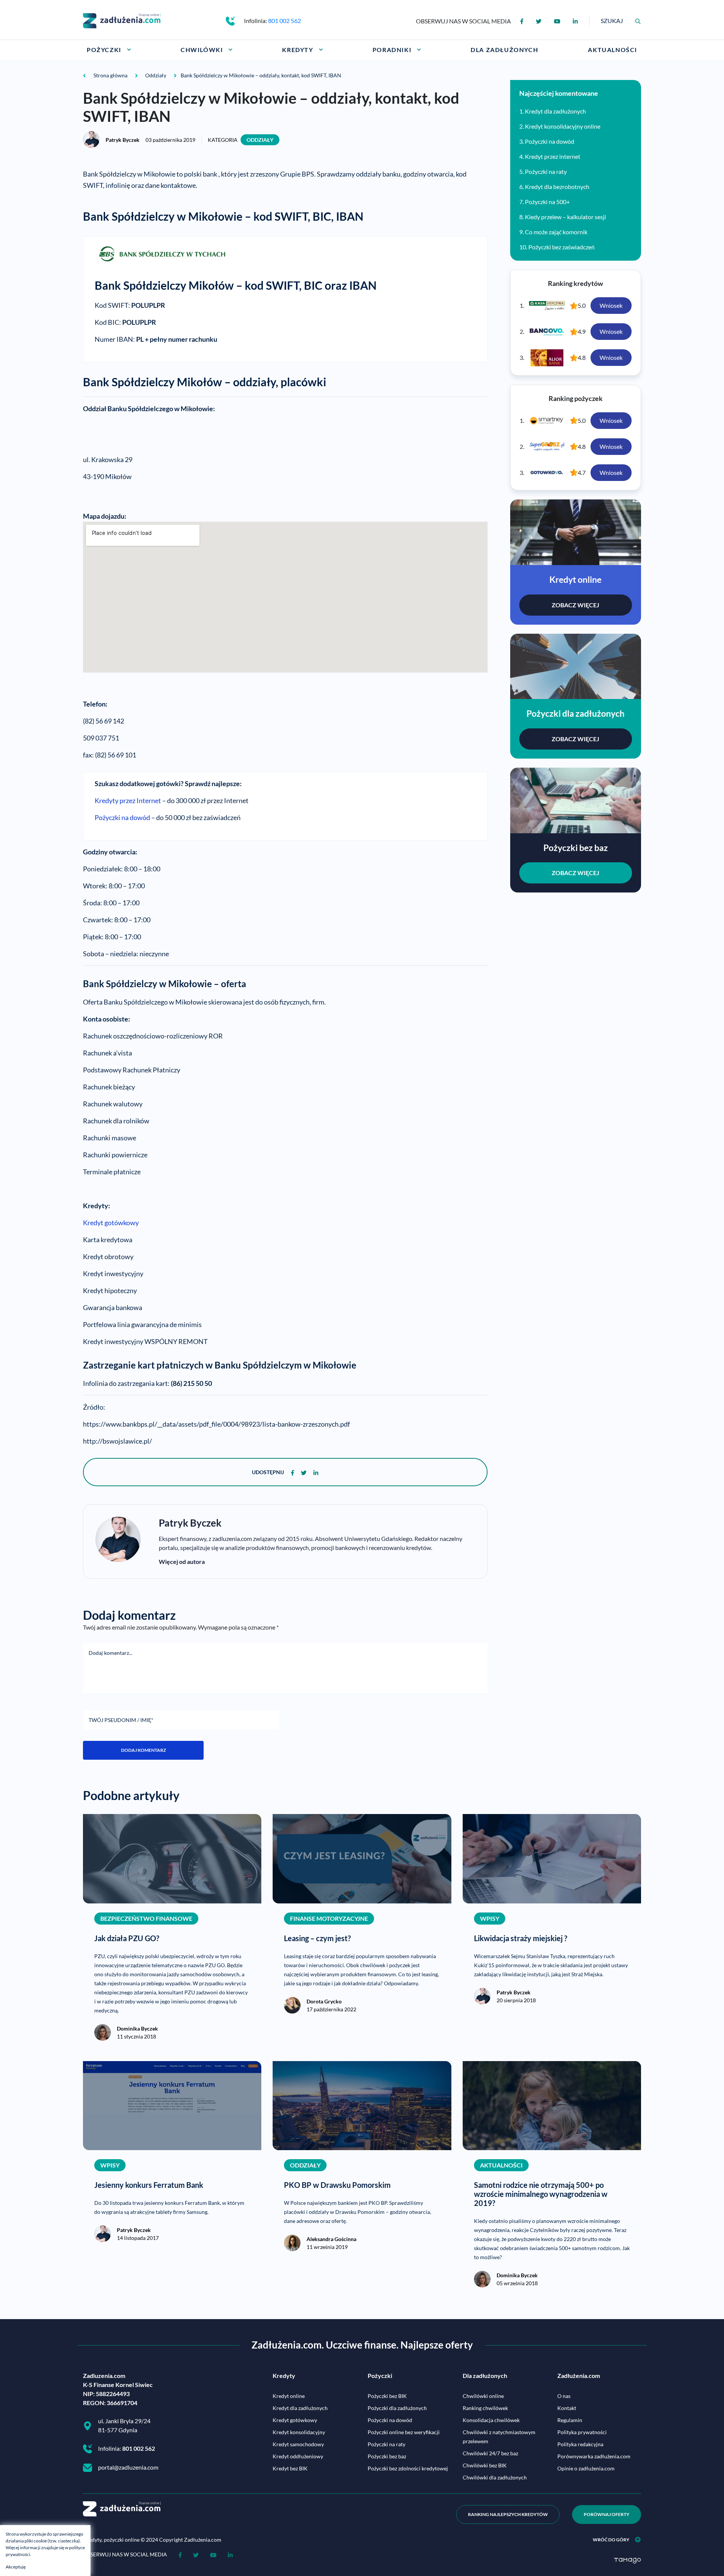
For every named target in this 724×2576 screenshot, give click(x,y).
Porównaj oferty (607, 2514)
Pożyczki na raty (546, 171)
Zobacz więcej (575, 605)
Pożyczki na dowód (122, 817)
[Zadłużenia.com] (122, 20)
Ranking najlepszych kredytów (508, 2514)
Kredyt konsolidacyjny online (563, 126)
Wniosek (611, 305)
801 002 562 (285, 21)
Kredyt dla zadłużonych (555, 111)
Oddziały (260, 140)
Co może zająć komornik (556, 232)
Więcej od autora (182, 1561)
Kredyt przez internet (553, 156)
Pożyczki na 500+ (547, 202)
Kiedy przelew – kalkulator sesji (565, 217)
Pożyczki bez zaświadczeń (561, 247)
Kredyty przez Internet (128, 800)
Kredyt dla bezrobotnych (557, 187)
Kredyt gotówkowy (111, 1223)
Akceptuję (16, 2567)
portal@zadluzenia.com (128, 2467)
